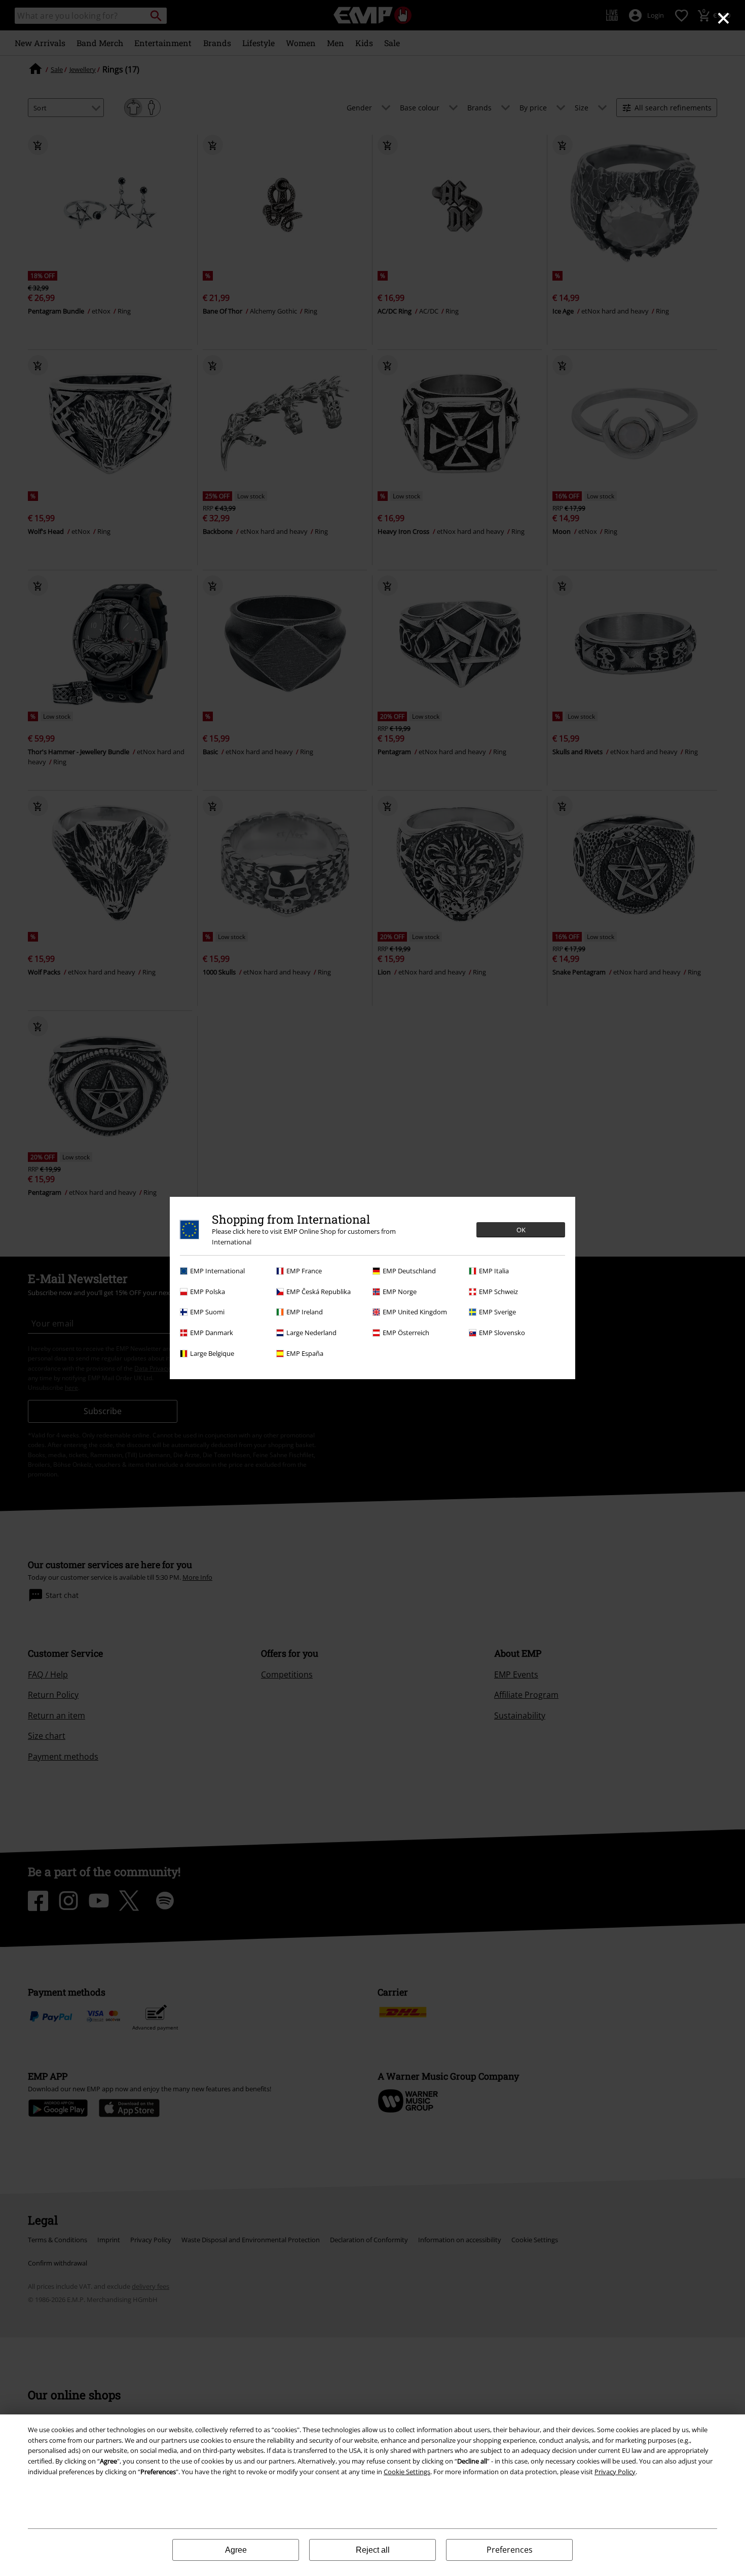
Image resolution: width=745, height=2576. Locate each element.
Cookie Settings (407, 2472)
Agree (236, 2550)
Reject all (373, 2550)
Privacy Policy (615, 2472)
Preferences (510, 2550)
